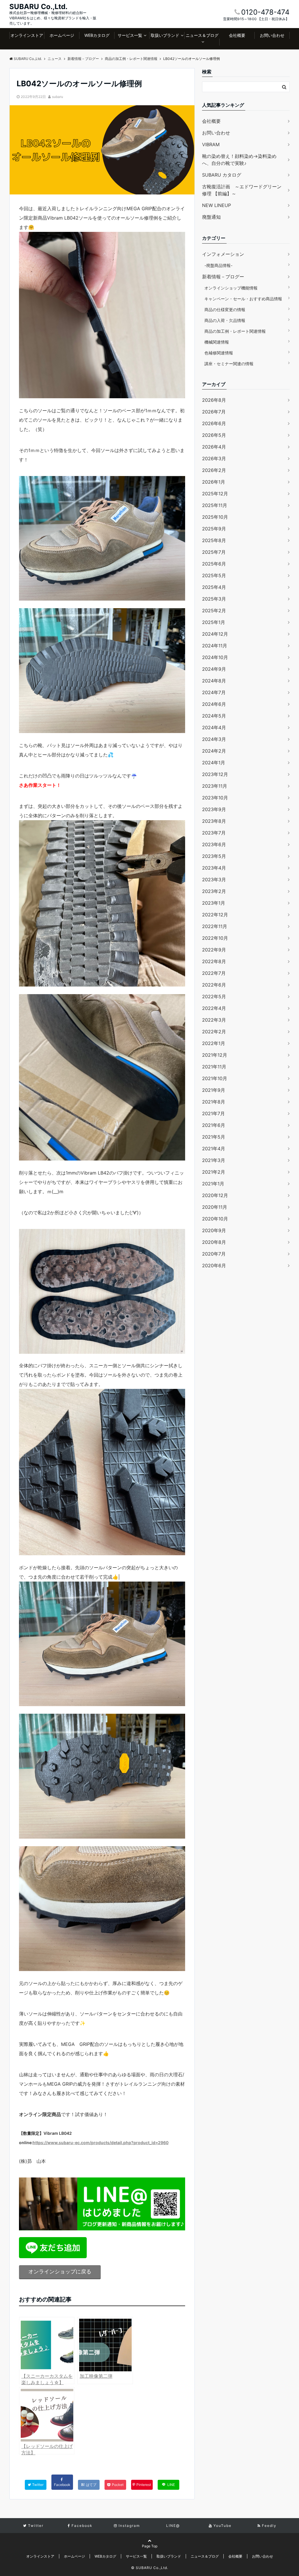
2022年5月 (214, 996)
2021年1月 (213, 1184)
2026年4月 (214, 447)
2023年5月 (214, 856)
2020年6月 (214, 1265)
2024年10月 (215, 657)
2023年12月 (215, 774)
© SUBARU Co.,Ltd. (150, 2568)
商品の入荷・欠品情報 (225, 320)
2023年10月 (215, 798)
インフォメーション (223, 254)
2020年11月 (215, 1207)
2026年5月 (214, 435)
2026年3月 (214, 458)
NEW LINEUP (217, 205)
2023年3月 (214, 880)
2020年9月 (214, 1230)
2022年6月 (214, 985)
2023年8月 (214, 821)
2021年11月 (214, 1067)
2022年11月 (215, 926)
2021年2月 (214, 1172)
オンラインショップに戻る (60, 2271)
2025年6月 (214, 564)
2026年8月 (214, 400)
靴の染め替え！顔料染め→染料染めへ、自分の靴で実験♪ (239, 160)
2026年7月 (214, 412)
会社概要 (237, 35)
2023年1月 (214, 903)
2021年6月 (214, 1125)
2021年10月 (215, 1078)
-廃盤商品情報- (218, 265)
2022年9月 (214, 950)
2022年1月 (214, 1043)
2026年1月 (214, 482)
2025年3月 (214, 599)
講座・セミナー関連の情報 (229, 364)
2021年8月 (214, 1102)
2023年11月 (215, 786)
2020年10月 (215, 1219)
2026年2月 (214, 470)
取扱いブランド (165, 35)
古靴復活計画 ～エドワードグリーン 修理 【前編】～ (242, 190)
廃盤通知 (211, 217)
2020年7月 (214, 1254)
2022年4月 (214, 1008)
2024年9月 (214, 669)
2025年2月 (214, 611)
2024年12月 (215, 634)
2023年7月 (214, 833)
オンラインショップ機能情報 (231, 288)
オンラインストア (27, 35)
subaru (58, 97)
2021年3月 (214, 1160)
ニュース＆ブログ (202, 35)
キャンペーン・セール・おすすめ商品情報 (243, 299)
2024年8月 (214, 681)
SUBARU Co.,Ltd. (38, 7)
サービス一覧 (130, 35)
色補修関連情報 (219, 353)
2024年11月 (215, 646)
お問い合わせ (272, 35)
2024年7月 (214, 692)
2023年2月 (214, 891)
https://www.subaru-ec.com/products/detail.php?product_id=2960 (101, 2143)
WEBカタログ (97, 35)
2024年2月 (214, 751)
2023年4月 (214, 868)
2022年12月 (215, 915)
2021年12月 (215, 1055)
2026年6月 (214, 423)
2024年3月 (214, 739)
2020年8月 (214, 1242)
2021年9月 (214, 1090)
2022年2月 (214, 1032)
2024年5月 (214, 716)
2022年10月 (215, 938)
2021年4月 (214, 1149)
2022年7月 (214, 973)
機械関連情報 (217, 342)
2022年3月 (214, 1020)
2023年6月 (214, 844)
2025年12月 (215, 494)
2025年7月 (214, 552)
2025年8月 (214, 540)
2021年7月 (213, 1113)
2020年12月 (215, 1195)
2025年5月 (214, 575)
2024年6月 (214, 704)
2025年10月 (215, 517)
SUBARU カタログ (222, 175)
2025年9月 (214, 529)
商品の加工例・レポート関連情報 (235, 331)
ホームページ (62, 35)
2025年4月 (214, 587)
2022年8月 (214, 961)
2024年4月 (214, 727)
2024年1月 (214, 763)
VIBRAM (211, 144)
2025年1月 (214, 622)
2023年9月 (214, 809)
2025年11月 (215, 505)
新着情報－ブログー (223, 277)
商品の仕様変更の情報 (225, 310)
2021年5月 (214, 1137)
